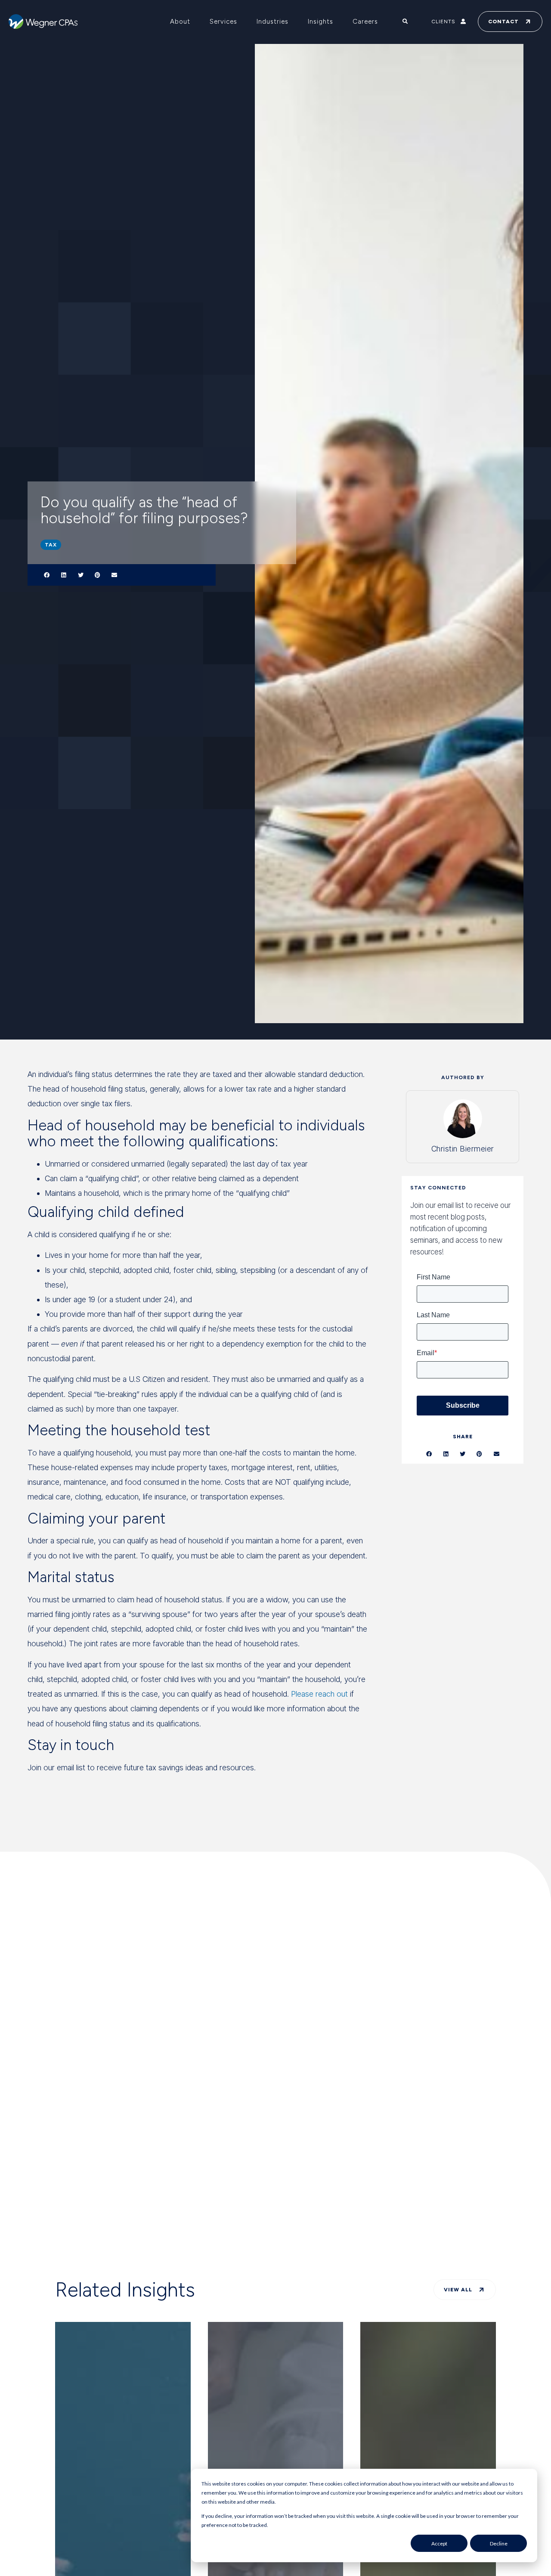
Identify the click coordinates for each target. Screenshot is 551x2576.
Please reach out (319, 1694)
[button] (47, 575)
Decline (499, 2543)
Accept (439, 2543)
